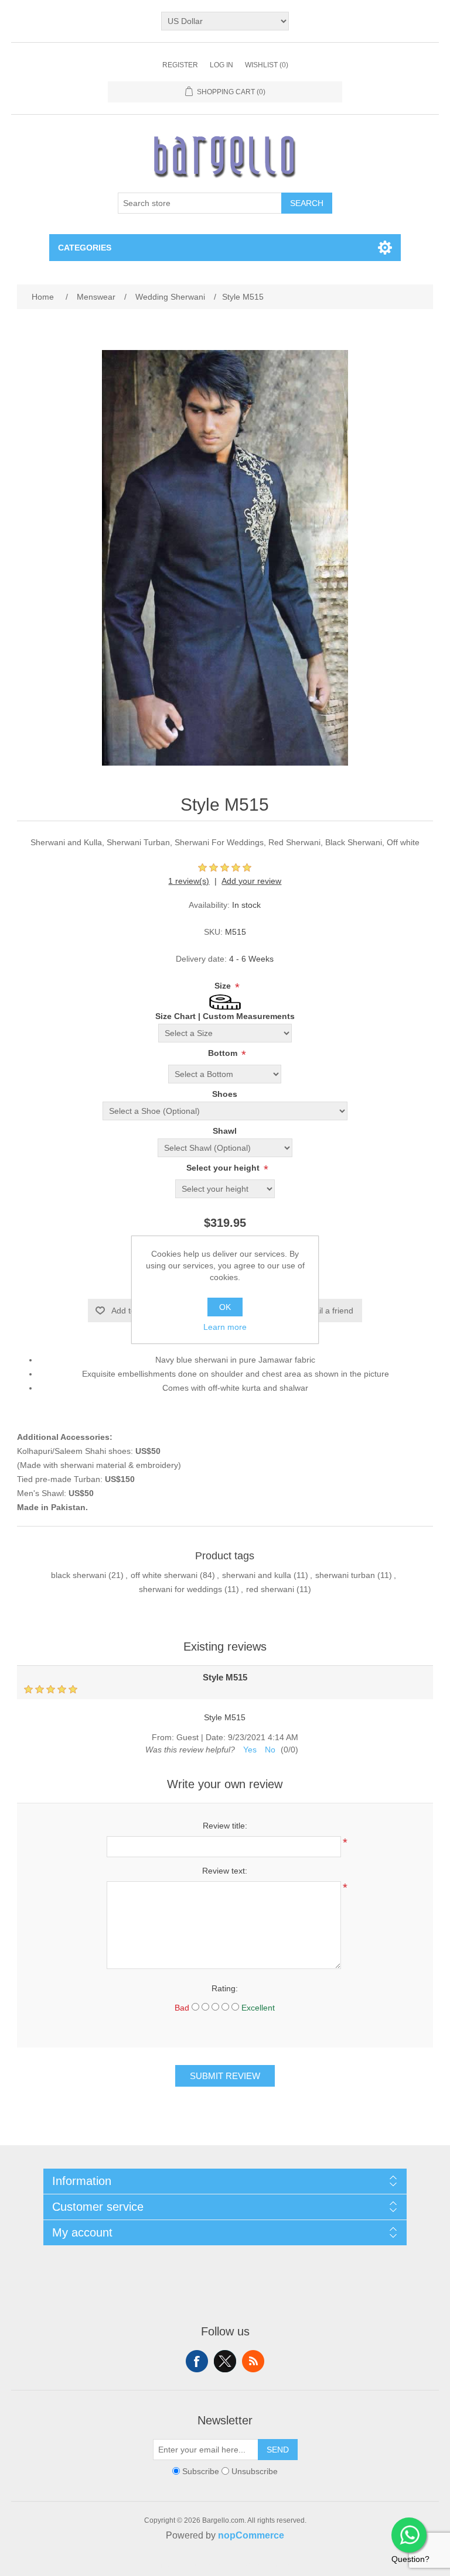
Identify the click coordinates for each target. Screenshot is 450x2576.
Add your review (251, 881)
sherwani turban (345, 1575)
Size (224, 986)
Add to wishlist (138, 1311)
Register (180, 65)
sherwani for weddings (180, 1589)
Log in (221, 65)
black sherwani (79, 1575)
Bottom (224, 1053)
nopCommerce (251, 2535)
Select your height (224, 1168)
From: (163, 1737)
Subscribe (201, 2471)
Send (278, 2450)
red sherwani (270, 1589)
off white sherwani (164, 1575)
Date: (216, 1737)
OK (225, 1307)
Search (307, 203)
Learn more (225, 1327)
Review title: (225, 1826)
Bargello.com (207, 2565)
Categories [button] (85, 248)
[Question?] (409, 2535)
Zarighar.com (267, 2565)
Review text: (225, 1871)
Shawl (225, 1131)
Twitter (225, 2361)
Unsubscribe (255, 2471)
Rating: (225, 1988)
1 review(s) (189, 881)
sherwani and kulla (257, 1575)
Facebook (197, 2361)
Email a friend (328, 1311)
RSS (253, 2361)
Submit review (225, 2076)
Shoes (225, 1094)
